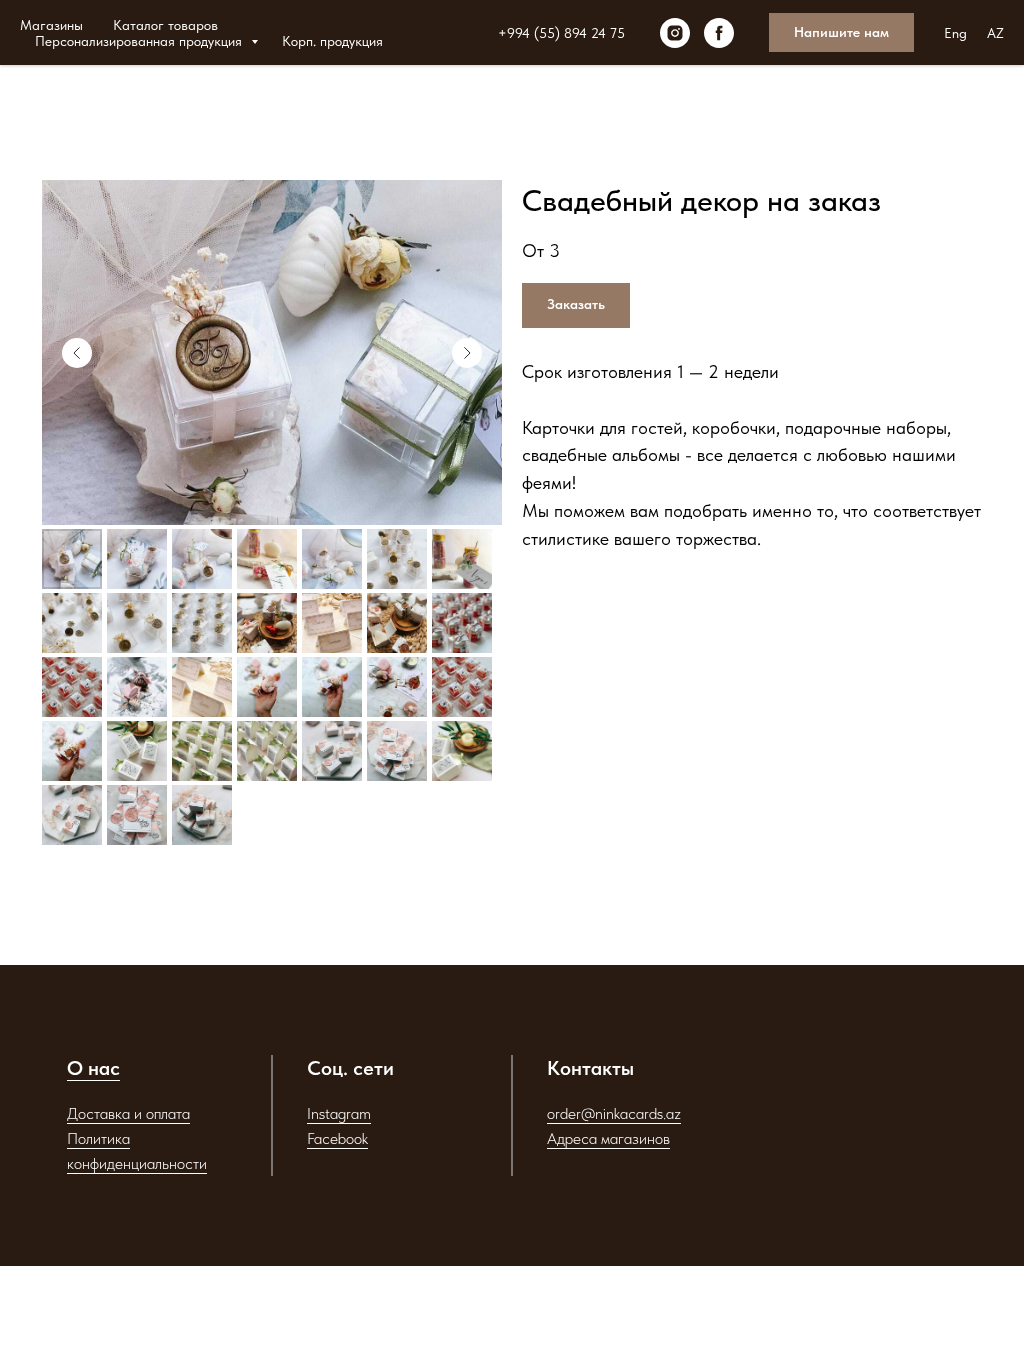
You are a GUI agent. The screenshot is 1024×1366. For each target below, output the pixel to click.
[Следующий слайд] (467, 353)
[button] (841, 33)
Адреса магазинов (608, 1138)
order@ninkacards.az (614, 1113)
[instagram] (675, 33)
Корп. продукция (332, 41)
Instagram (339, 1113)
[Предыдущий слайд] (77, 353)
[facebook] (719, 33)
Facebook (337, 1138)
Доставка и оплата (128, 1113)
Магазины (51, 25)
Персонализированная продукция (140, 41)
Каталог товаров (165, 25)
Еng (955, 33)
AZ (995, 33)
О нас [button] (93, 1068)
